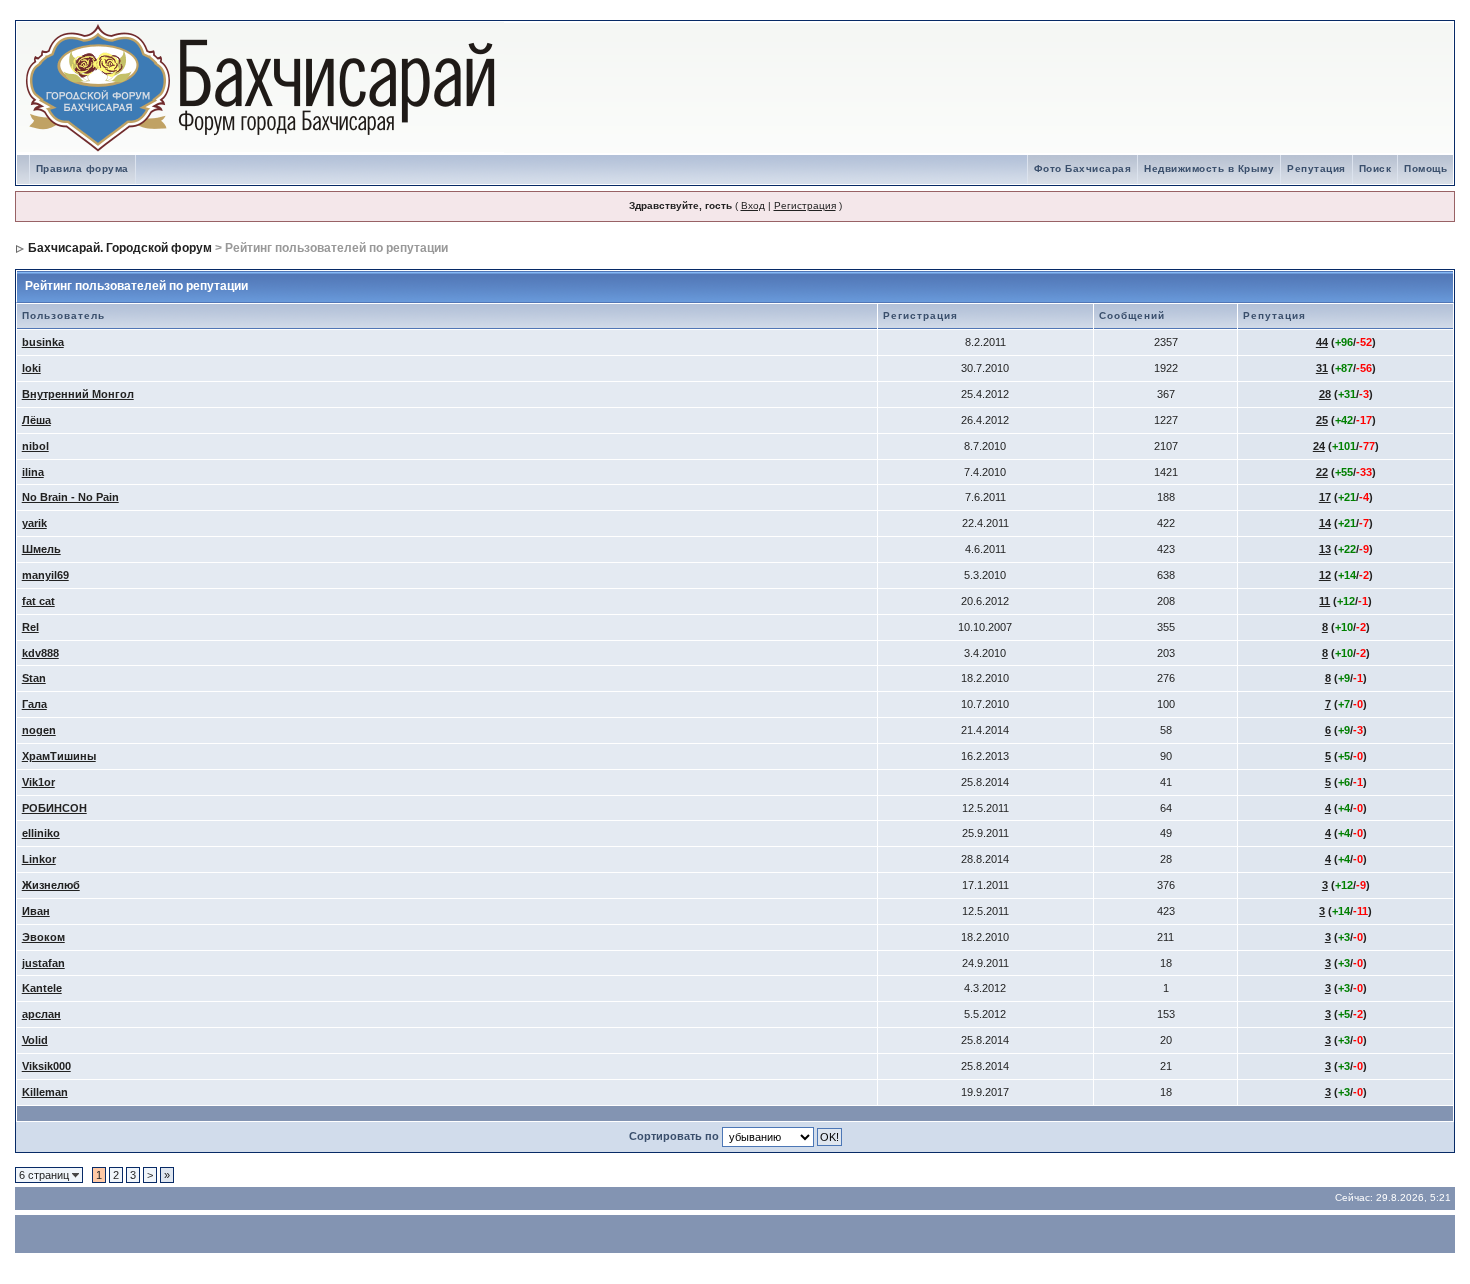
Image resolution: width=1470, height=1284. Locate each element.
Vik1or (38, 782)
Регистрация (805, 205)
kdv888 (40, 653)
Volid (35, 1040)
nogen (39, 730)
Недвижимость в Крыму (1209, 168)
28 (1325, 394)
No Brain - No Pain (70, 497)
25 (1322, 420)
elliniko (41, 833)
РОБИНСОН (54, 808)
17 (1325, 497)
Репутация (1316, 168)
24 (1319, 446)
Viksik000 (46, 1066)
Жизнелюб (51, 885)
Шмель (41, 549)
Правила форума (82, 168)
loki (31, 368)
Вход (753, 205)
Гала (34, 704)
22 (1322, 472)
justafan (43, 963)
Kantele (42, 988)
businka (43, 342)
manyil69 (45, 575)
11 (1324, 601)
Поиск (1375, 168)
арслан (41, 1014)
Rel (30, 627)
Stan (34, 678)
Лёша (36, 420)
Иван (36, 911)
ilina (33, 472)
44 (1322, 342)
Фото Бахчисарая (1083, 168)
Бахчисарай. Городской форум (120, 248)
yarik (34, 523)
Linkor (39, 859)
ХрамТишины (59, 756)
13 (1325, 549)
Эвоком (43, 937)
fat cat (38, 601)
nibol (35, 446)
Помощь (1425, 168)
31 (1322, 368)
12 (1325, 575)
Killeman (45, 1092)
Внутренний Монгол (78, 394)
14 (1325, 523)
